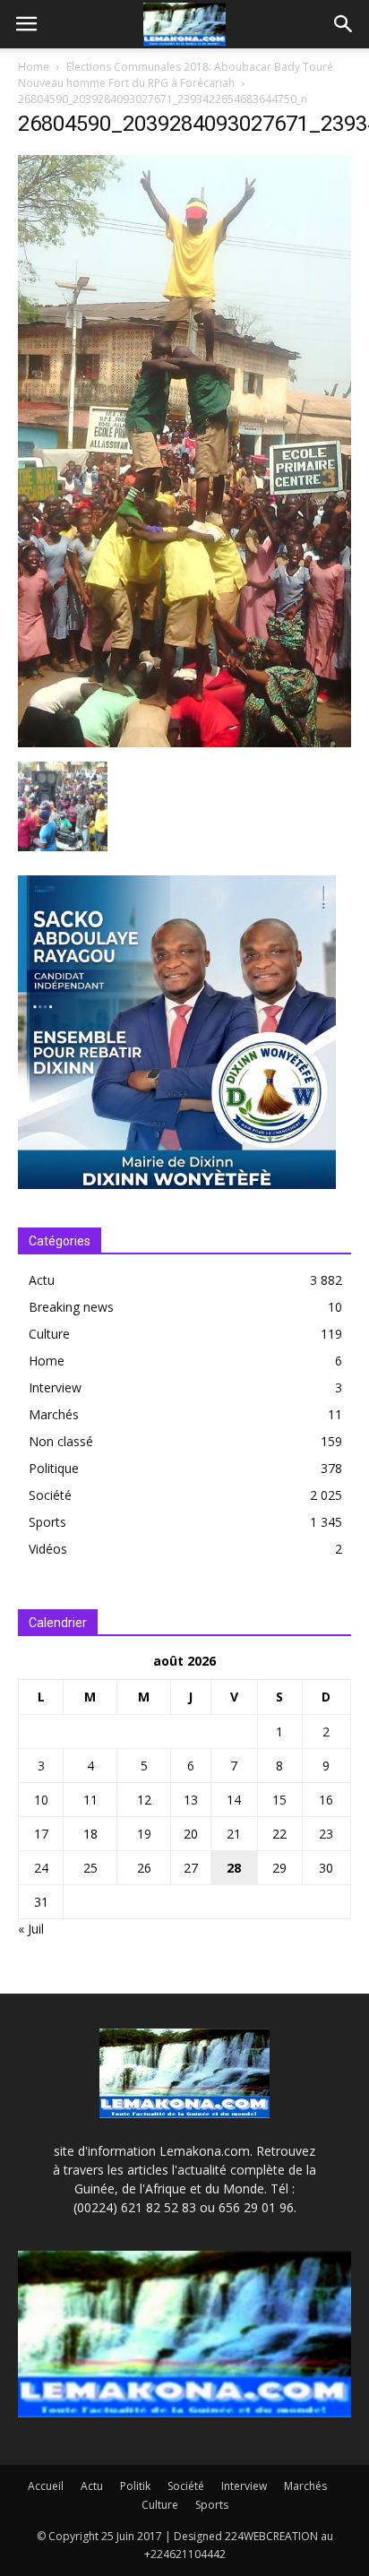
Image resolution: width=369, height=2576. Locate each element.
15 (279, 1800)
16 (326, 1800)
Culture (49, 1334)
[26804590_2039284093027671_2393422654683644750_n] (184, 743)
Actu (42, 1280)
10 (41, 1800)
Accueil (46, 2486)
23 (326, 1834)
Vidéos (48, 1549)
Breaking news (71, 1307)
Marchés (54, 1414)
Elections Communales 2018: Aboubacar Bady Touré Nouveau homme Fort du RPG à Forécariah (176, 75)
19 (144, 1834)
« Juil (31, 1929)
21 (234, 1834)
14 (234, 1800)
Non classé (61, 1441)
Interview (55, 1387)
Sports (47, 1522)
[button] (344, 24)
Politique (54, 1468)
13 (191, 1800)
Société (50, 1495)
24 (41, 1868)
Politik (135, 2486)
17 (41, 1834)
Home (34, 67)
